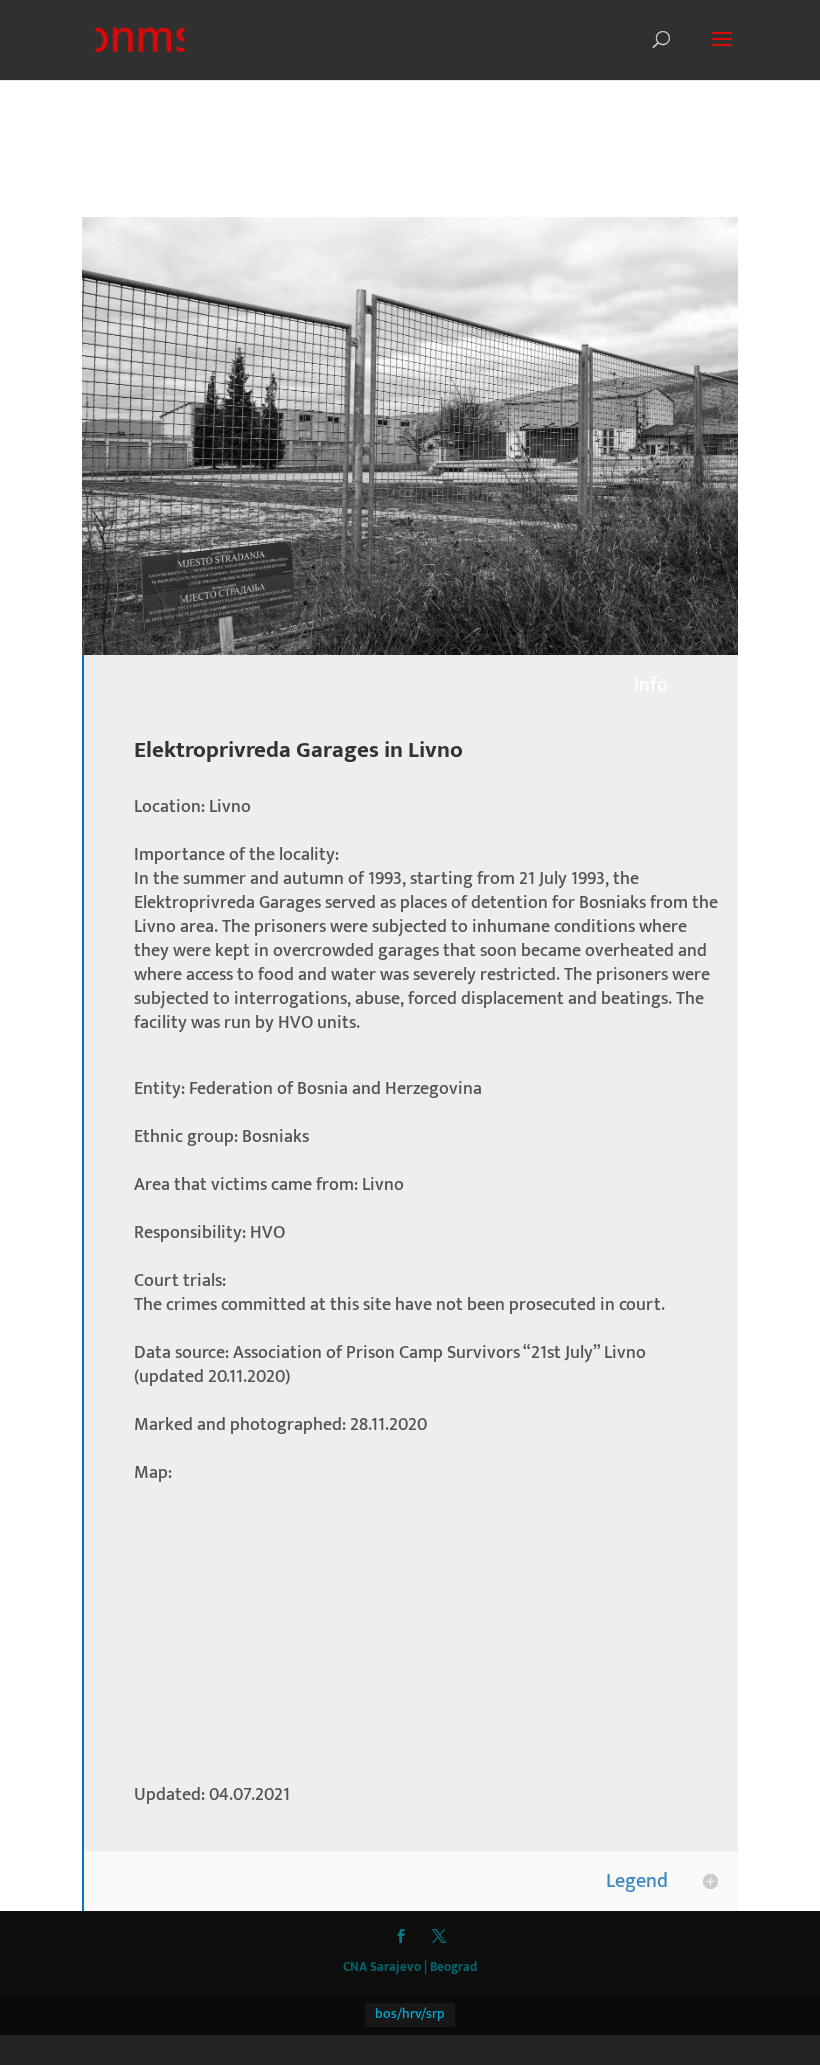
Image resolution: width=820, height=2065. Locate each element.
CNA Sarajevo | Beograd (410, 1967)
